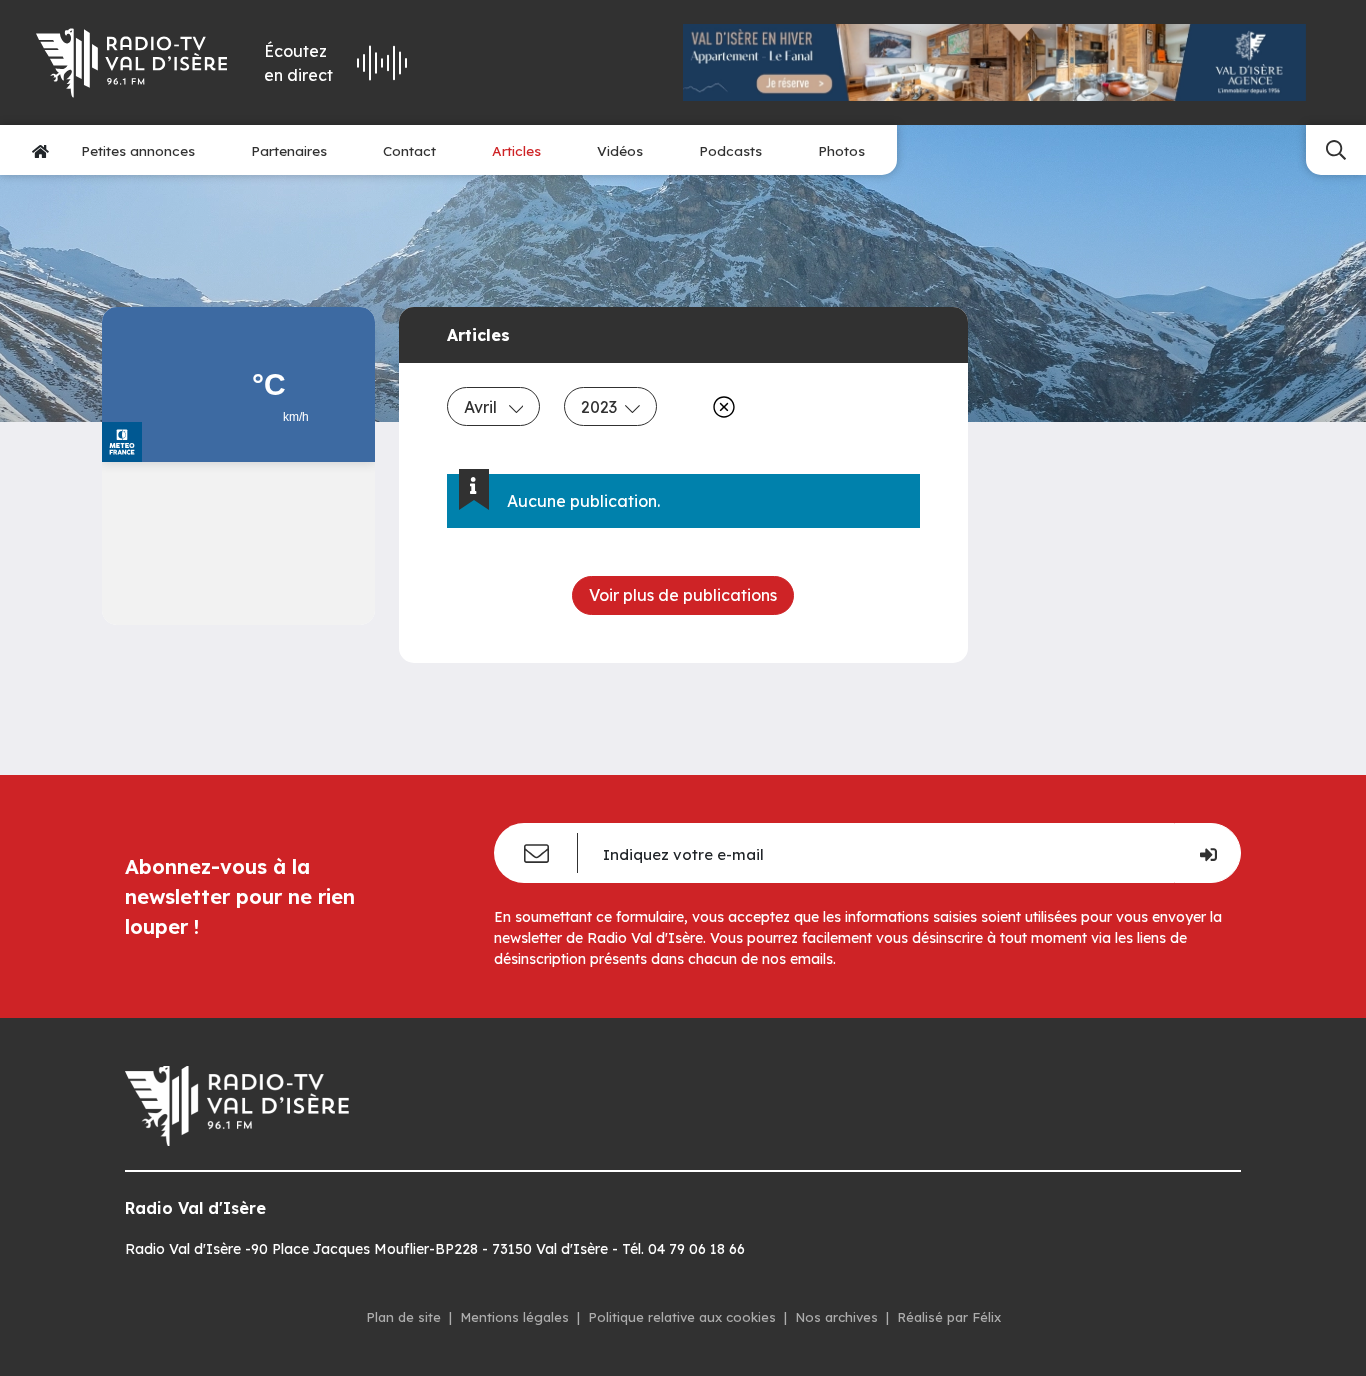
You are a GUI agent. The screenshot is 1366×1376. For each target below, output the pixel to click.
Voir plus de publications (683, 595)
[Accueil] (40, 150)
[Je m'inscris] (1207, 853)
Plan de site (403, 1317)
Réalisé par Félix (949, 1317)
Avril (482, 407)
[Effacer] (720, 407)
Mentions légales (514, 1317)
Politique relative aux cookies (682, 1317)
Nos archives (836, 1317)
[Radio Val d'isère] (132, 63)
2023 (599, 407)
